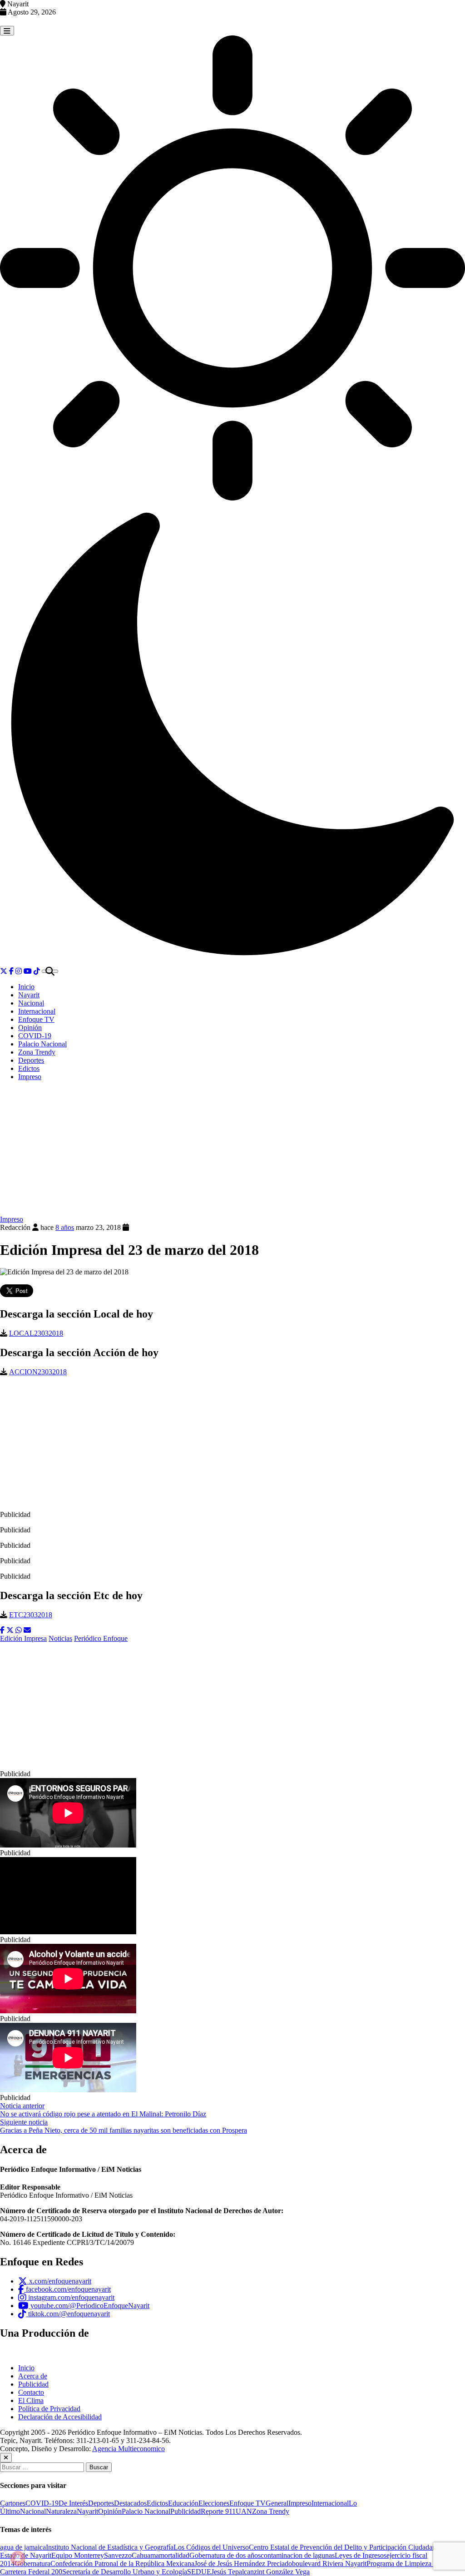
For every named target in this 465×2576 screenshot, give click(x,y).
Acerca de (33, 2376)
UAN (244, 2511)
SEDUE (199, 2572)
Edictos (29, 1068)
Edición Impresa (23, 1638)
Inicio (26, 987)
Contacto (31, 2392)
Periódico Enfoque (101, 1638)
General (277, 2503)
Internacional (37, 1011)
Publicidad (33, 2384)
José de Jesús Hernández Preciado (243, 2564)
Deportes (31, 1060)
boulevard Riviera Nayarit (329, 2564)
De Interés (73, 2503)
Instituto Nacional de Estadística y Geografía (110, 2547)
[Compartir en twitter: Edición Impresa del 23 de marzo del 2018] (10, 1630)
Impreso (30, 1077)
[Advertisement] (232, 1152)
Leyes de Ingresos (361, 2555)
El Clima (31, 2400)
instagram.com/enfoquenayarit (70, 2297)
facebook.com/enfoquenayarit (67, 2289)
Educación (183, 2503)
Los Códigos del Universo (211, 2547)
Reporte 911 (218, 2511)
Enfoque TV (36, 1019)
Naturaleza (61, 2511)
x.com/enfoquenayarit (59, 2281)
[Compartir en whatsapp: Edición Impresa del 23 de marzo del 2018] (19, 1630)
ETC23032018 (31, 1615)
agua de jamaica (23, 2547)
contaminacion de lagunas (298, 2555)
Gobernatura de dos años (225, 2555)
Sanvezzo (118, 2555)
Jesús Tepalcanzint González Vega (260, 2572)
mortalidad (174, 2555)
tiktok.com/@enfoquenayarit (68, 2314)
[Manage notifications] (18, 2558)
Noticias (60, 1638)
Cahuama (145, 2555)
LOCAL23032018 (36, 1333)
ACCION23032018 (38, 1372)
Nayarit (29, 995)
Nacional (31, 1003)
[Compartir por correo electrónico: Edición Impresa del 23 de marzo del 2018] (27, 1630)
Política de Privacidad (49, 2409)
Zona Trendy (37, 1052)
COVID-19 (35, 1036)
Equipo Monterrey (78, 2555)
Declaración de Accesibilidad (60, 2417)
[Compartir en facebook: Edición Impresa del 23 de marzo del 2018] (2, 1630)
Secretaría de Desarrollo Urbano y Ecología (125, 2572)
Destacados (130, 2503)
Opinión (30, 1028)
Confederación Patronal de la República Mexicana (122, 2564)
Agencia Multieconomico (129, 2449)
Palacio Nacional (42, 1044)
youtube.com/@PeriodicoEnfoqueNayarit (89, 2306)
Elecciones (214, 2503)
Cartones (13, 2503)
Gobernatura (32, 2564)
